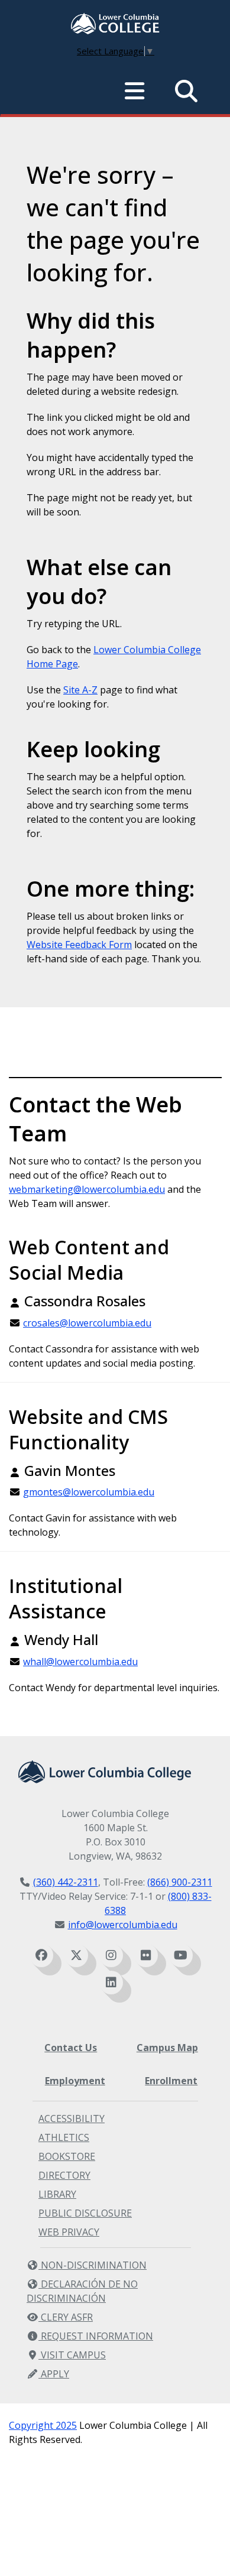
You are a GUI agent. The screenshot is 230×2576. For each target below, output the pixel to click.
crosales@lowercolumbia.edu (87, 1323)
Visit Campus (72, 2355)
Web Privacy (69, 2232)
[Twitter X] (76, 1955)
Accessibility (72, 2118)
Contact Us (71, 2048)
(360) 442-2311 (66, 1882)
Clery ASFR (66, 2317)
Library (57, 2194)
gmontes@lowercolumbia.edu (89, 1492)
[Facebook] (41, 1955)
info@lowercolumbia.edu (123, 1925)
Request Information (96, 2336)
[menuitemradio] (135, 91)
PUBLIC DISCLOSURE (85, 2213)
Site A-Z (80, 690)
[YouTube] (181, 1955)
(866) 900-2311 (180, 1882)
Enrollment (171, 2081)
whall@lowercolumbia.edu (80, 1662)
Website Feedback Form (79, 945)
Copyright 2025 (43, 2425)
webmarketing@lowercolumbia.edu (87, 1189)
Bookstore (67, 2156)
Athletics (64, 2137)
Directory (64, 2175)
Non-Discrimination (93, 2265)
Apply (54, 2374)
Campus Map (167, 2048)
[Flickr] (146, 1955)
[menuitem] (115, 25)
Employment (75, 2081)
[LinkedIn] (111, 1983)
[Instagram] (111, 1955)
